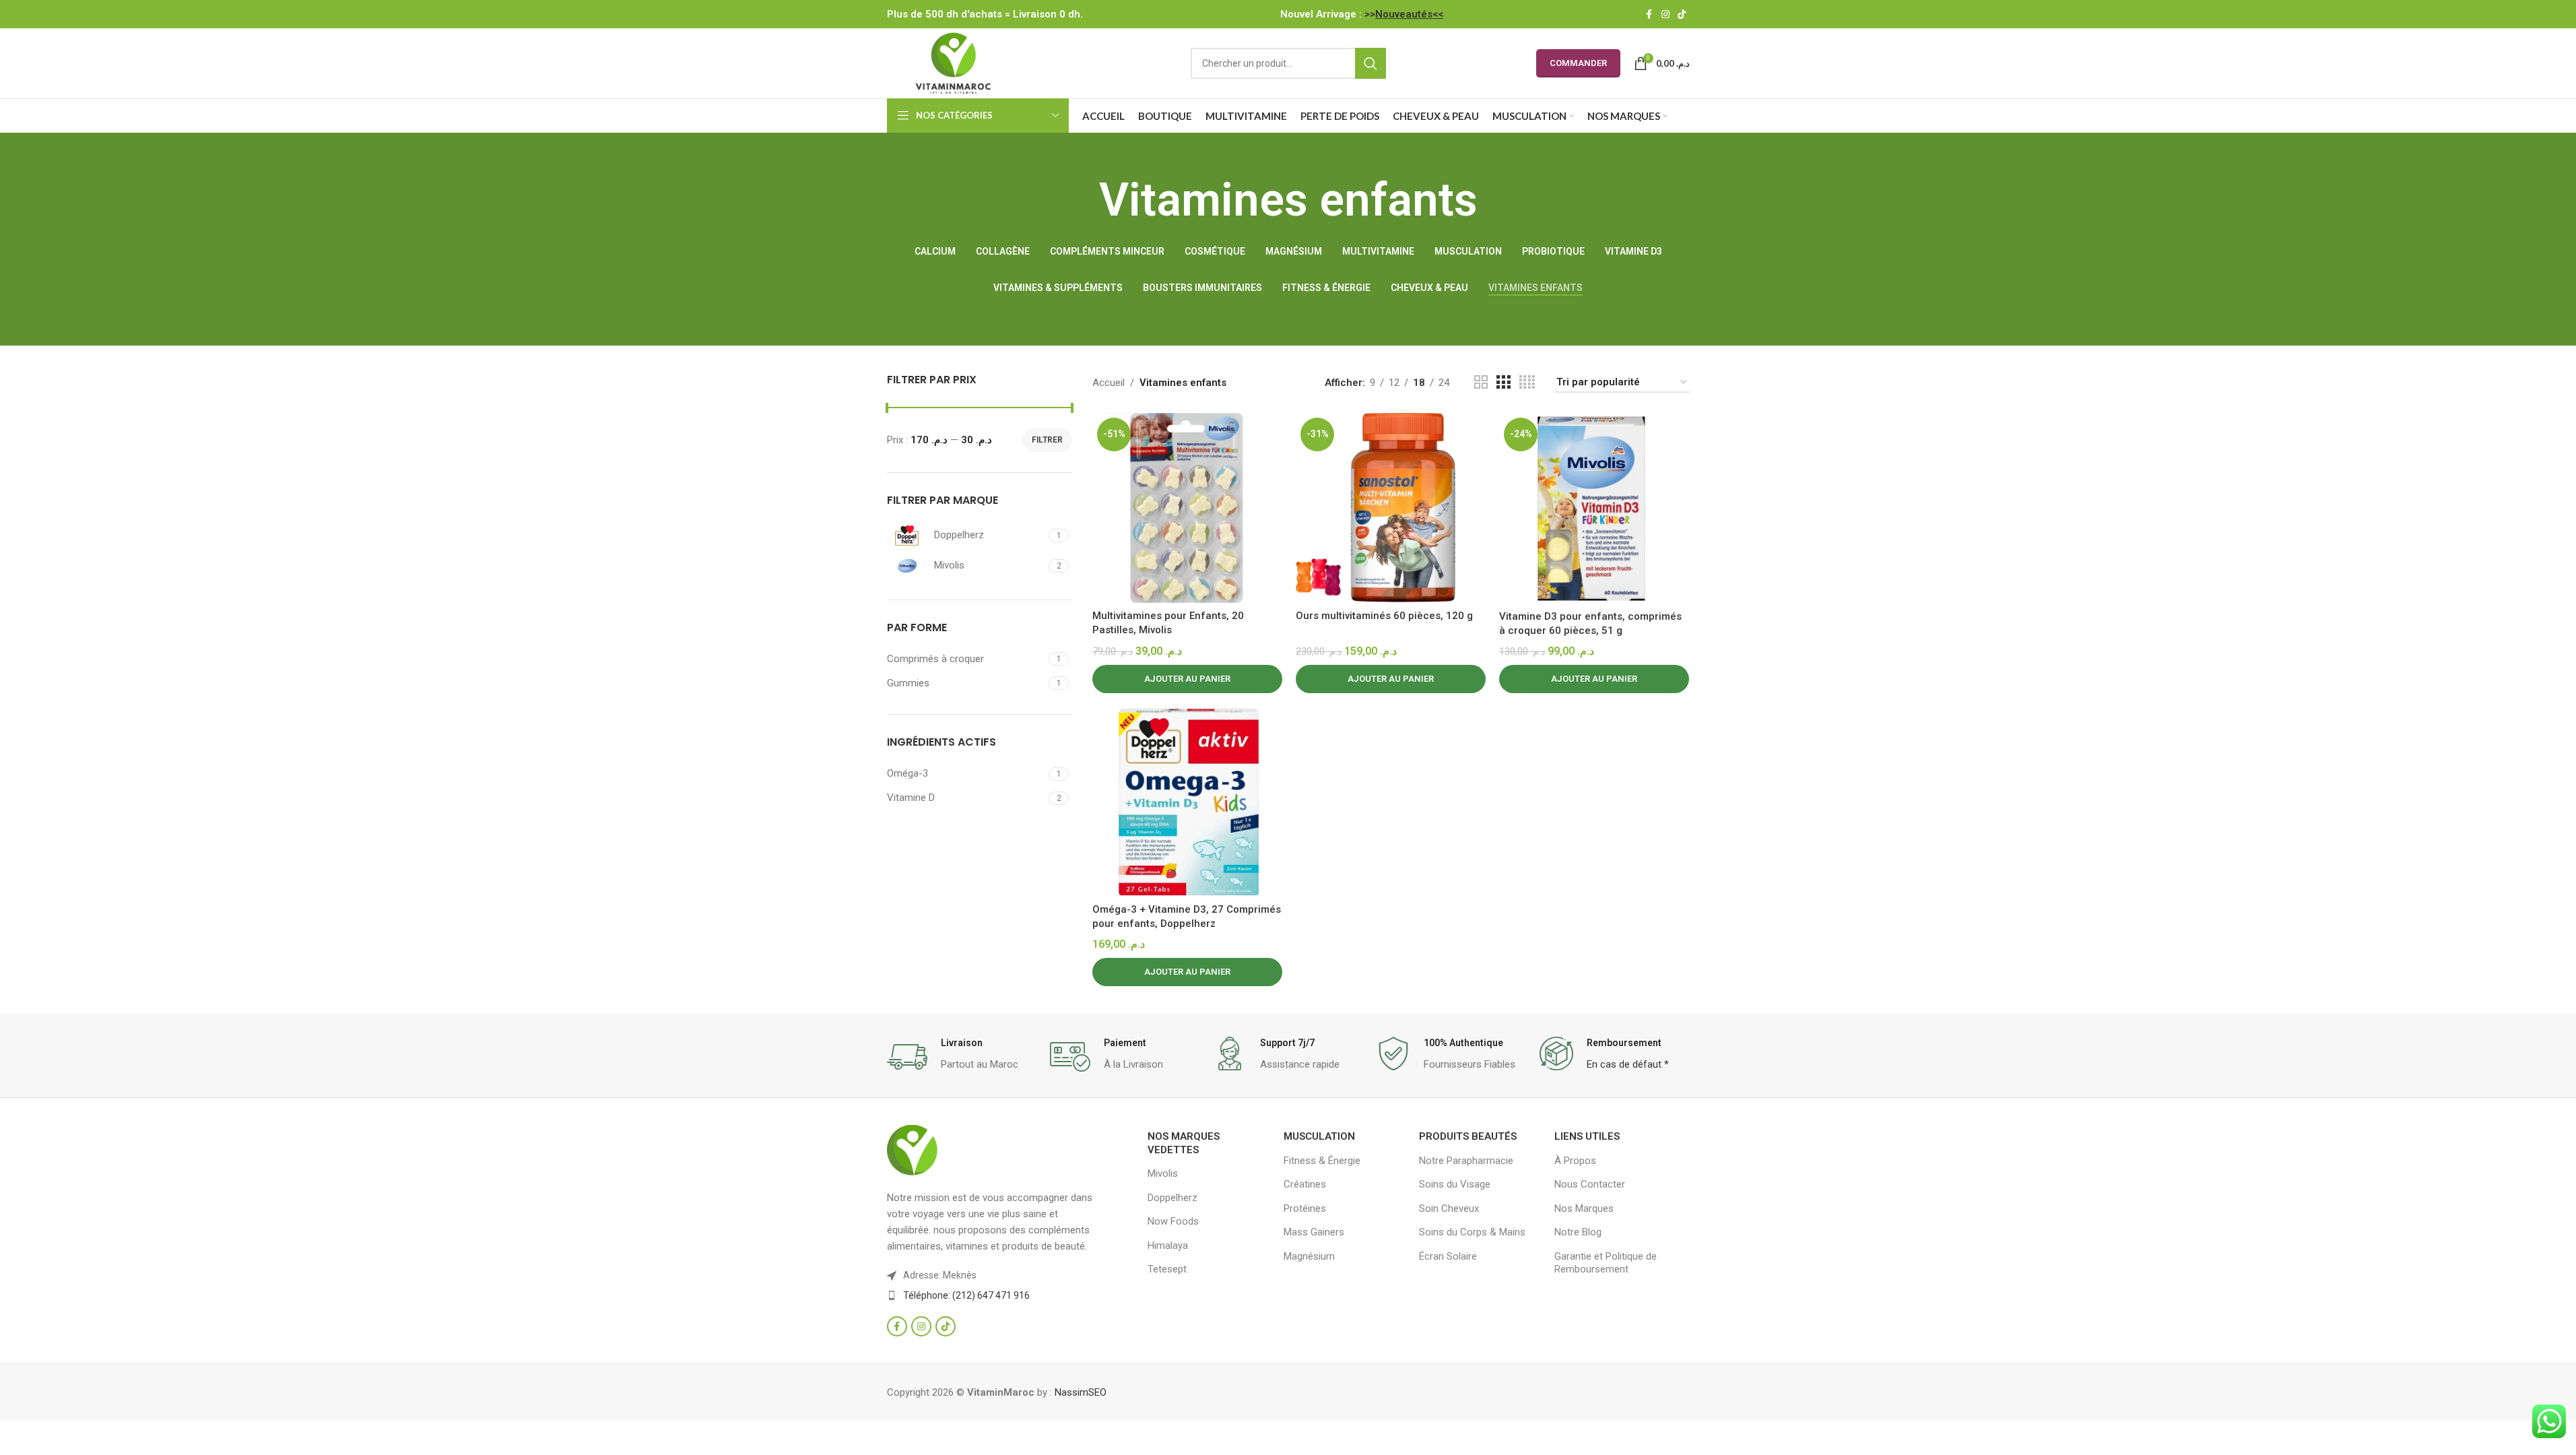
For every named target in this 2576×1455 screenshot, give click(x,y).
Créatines (1305, 1184)
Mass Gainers (1314, 1232)
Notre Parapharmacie (1466, 1161)
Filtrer (1047, 440)
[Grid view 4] (1527, 383)
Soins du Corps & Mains (1472, 1232)
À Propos (1575, 1161)
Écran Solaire (1448, 1256)
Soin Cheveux (1449, 1208)
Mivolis (1163, 1173)
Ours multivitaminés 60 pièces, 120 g (1384, 616)
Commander (1578, 63)
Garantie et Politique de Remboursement (1606, 1263)
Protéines (1305, 1208)
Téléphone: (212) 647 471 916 (966, 1295)
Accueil (1109, 383)
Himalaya (1168, 1246)
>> (1404, 14)
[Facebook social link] (1649, 14)
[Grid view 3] (1503, 383)
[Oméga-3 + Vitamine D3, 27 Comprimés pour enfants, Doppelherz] (1187, 802)
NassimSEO (1081, 1392)
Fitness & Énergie (1322, 1161)
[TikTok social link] (1682, 14)
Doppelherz (1173, 1198)
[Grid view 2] (1481, 383)
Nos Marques (1584, 1208)
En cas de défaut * (1628, 1064)
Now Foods (1173, 1221)
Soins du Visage (1455, 1184)
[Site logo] (953, 63)
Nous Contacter (1590, 1184)
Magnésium (1309, 1256)
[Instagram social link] (1665, 14)
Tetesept (1167, 1269)
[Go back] (1082, 201)
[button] (1187, 679)
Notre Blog (1578, 1232)
